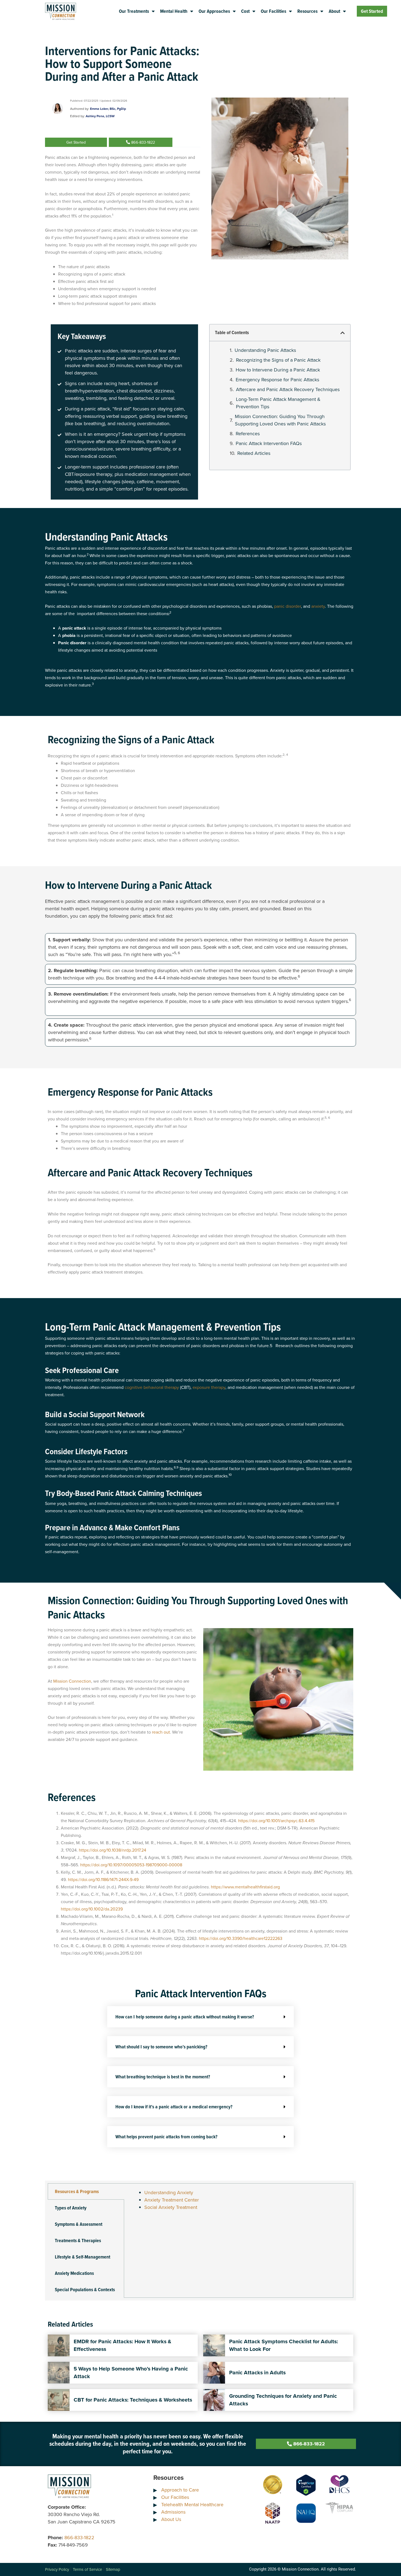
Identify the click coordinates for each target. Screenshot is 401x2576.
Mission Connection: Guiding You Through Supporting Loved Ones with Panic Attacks (280, 420)
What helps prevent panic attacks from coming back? (166, 2137)
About (334, 11)
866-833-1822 (79, 2538)
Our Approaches (214, 11)
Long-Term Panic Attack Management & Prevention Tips (278, 403)
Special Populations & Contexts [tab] (85, 2290)
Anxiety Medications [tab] (74, 2273)
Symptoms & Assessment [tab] (79, 2224)
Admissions (173, 2512)
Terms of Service (87, 2569)
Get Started (372, 11)
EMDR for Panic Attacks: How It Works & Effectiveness (122, 2345)
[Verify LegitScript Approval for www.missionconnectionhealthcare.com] (306, 2484)
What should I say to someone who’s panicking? (161, 2047)
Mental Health (174, 11)
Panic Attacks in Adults (257, 2373)
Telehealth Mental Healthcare (192, 2505)
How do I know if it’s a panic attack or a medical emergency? (174, 2107)
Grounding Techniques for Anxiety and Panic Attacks (283, 2400)
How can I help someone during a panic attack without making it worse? (185, 2017)
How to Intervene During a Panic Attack (278, 370)
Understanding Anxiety (169, 2193)
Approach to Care (180, 2490)
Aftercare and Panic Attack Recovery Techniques (288, 389)
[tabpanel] (239, 2203)
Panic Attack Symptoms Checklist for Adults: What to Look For (284, 2345)
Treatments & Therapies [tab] (78, 2241)
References (248, 434)
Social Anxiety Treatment (171, 2207)
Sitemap (113, 2569)
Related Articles (254, 453)
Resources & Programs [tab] (77, 2191)
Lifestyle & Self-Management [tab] (83, 2257)
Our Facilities (273, 11)
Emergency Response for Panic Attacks (277, 380)
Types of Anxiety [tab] (71, 2208)
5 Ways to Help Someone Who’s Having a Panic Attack (131, 2373)
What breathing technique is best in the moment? (163, 2077)
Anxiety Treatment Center (172, 2200)
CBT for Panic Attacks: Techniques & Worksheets (133, 2400)
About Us (171, 2519)
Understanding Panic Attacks (265, 350)
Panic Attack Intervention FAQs (269, 443)
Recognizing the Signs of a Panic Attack (278, 360)
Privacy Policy (57, 2569)
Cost (245, 11)
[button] (343, 333)
